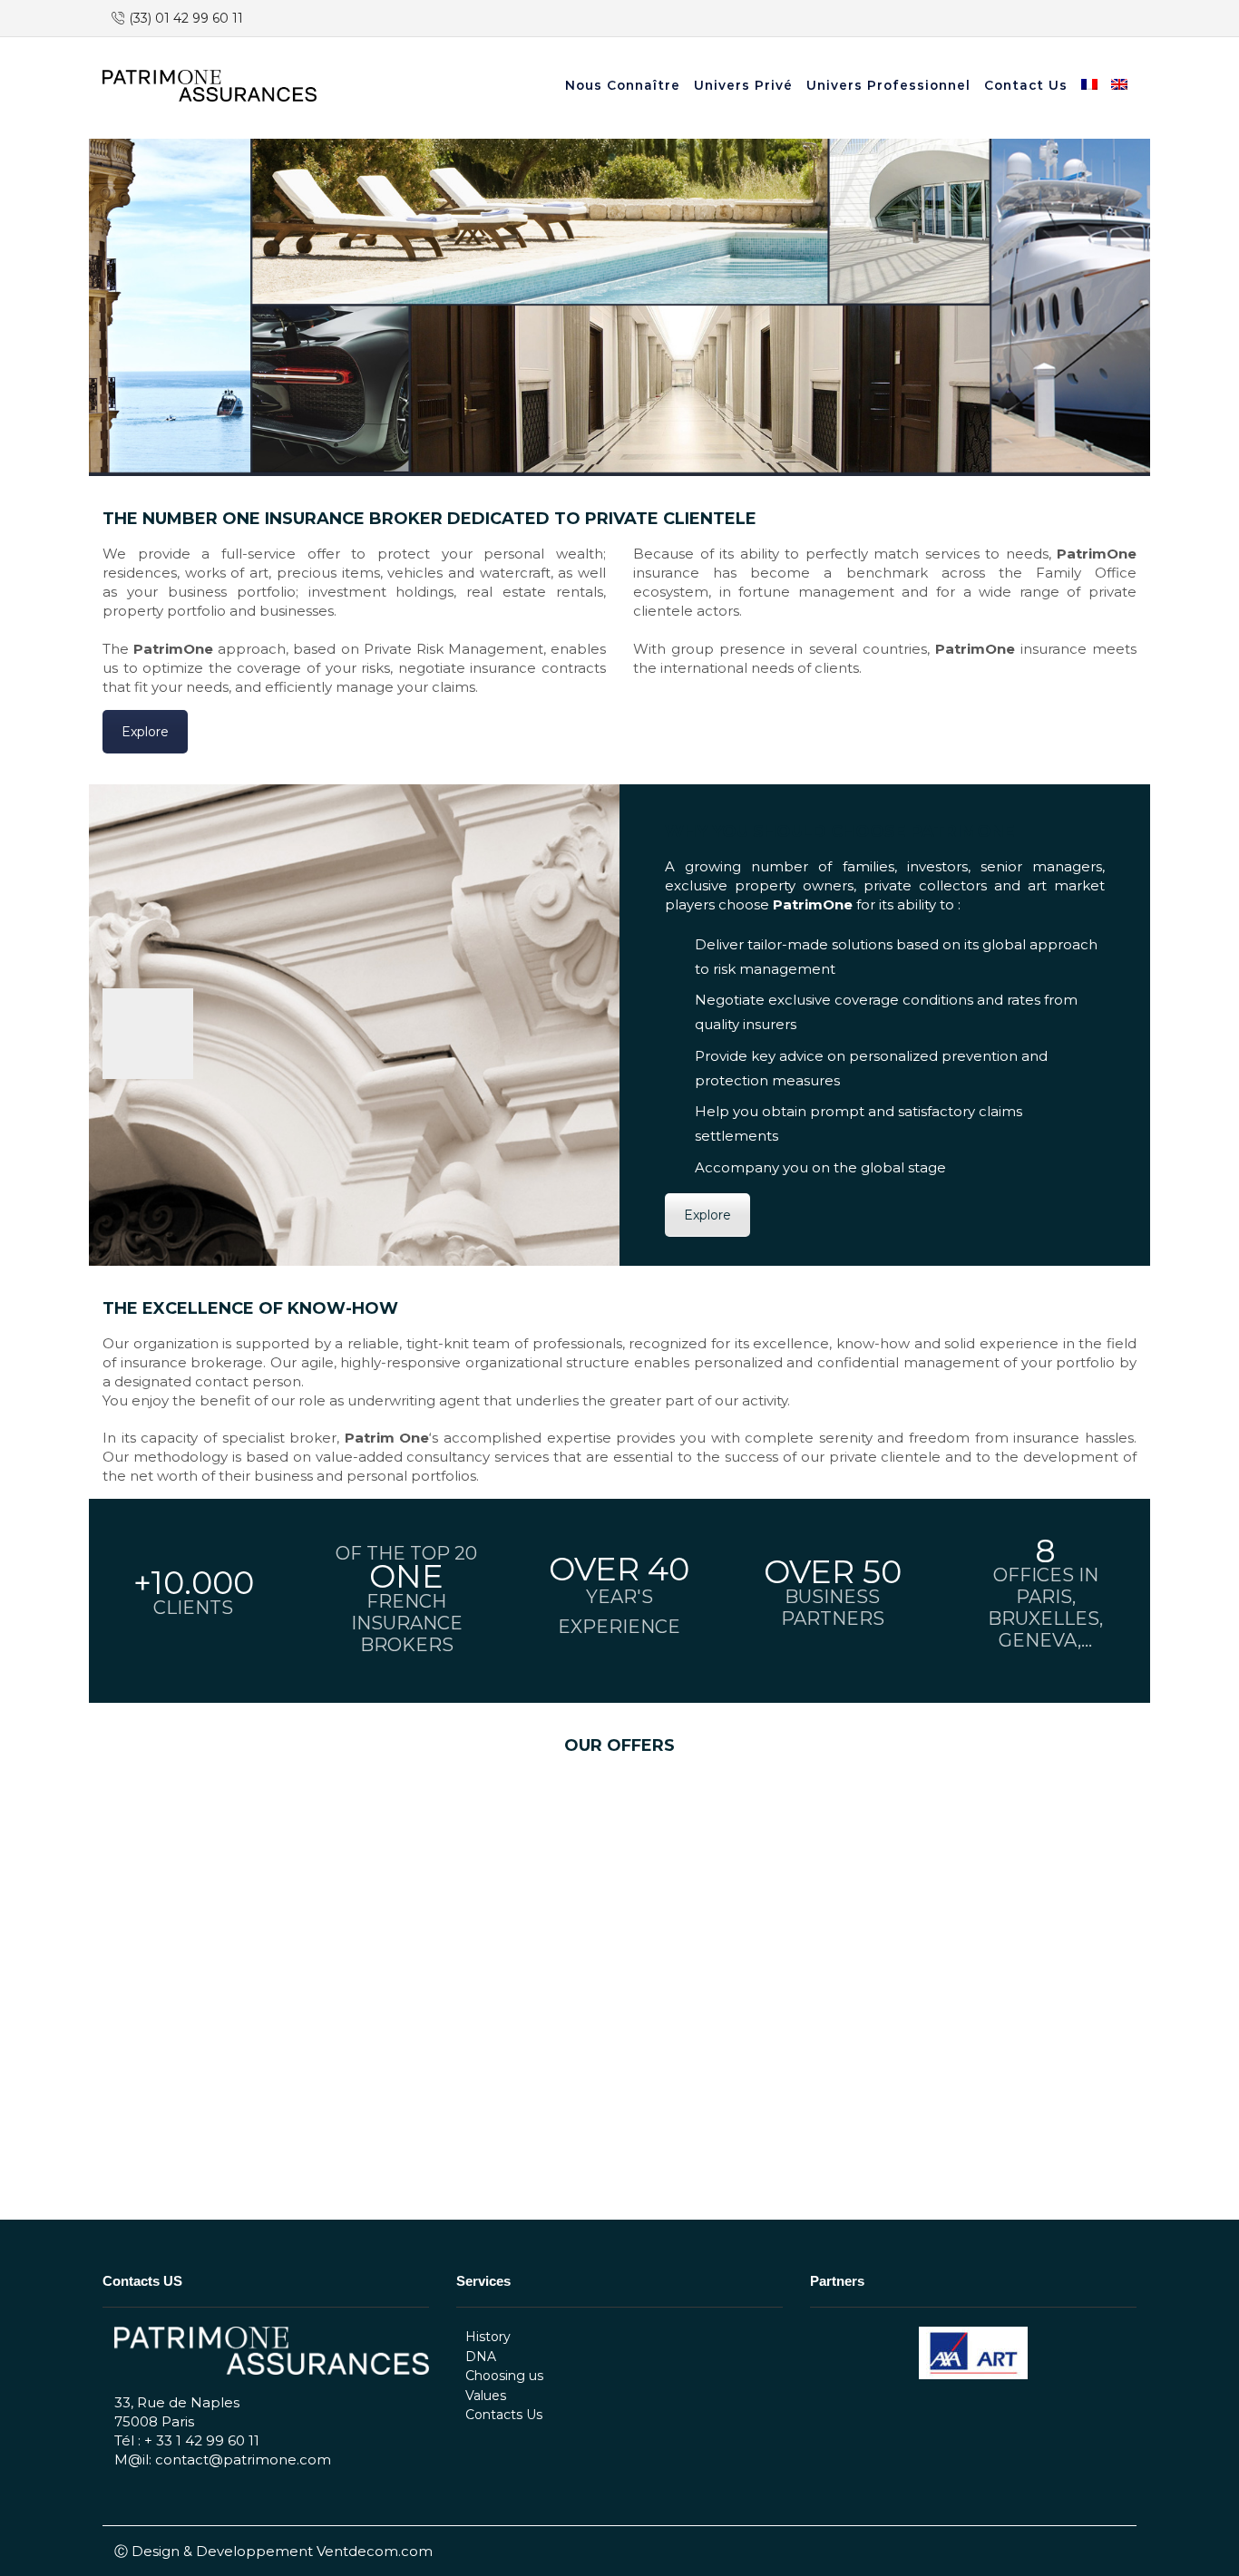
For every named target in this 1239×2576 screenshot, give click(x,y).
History (488, 2337)
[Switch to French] (1092, 86)
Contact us (1026, 85)
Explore (145, 732)
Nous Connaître (623, 85)
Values (486, 2396)
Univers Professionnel (888, 85)
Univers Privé (743, 85)
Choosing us (504, 2376)
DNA (481, 2357)
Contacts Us (504, 2415)
